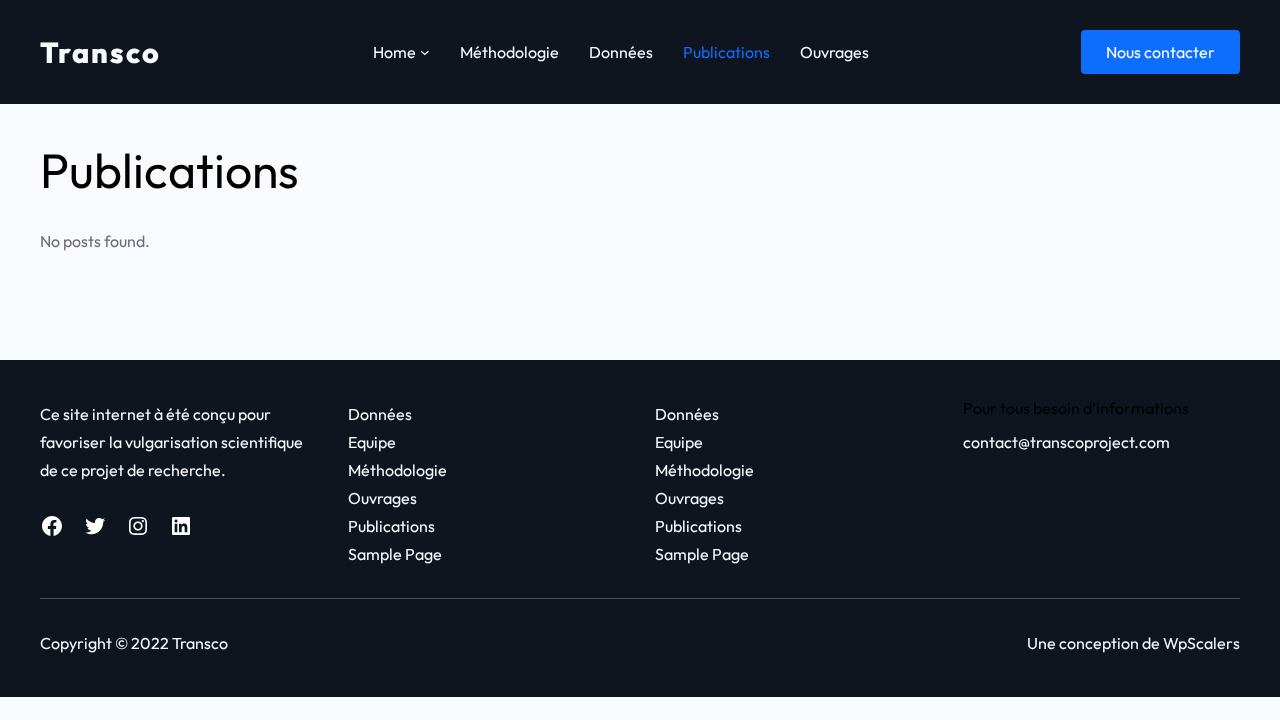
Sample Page (395, 554)
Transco (100, 52)
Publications (391, 526)
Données (380, 414)
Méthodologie (397, 470)
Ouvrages (382, 498)
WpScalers (1201, 643)
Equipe (372, 442)
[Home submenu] (425, 52)
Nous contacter (1160, 52)
